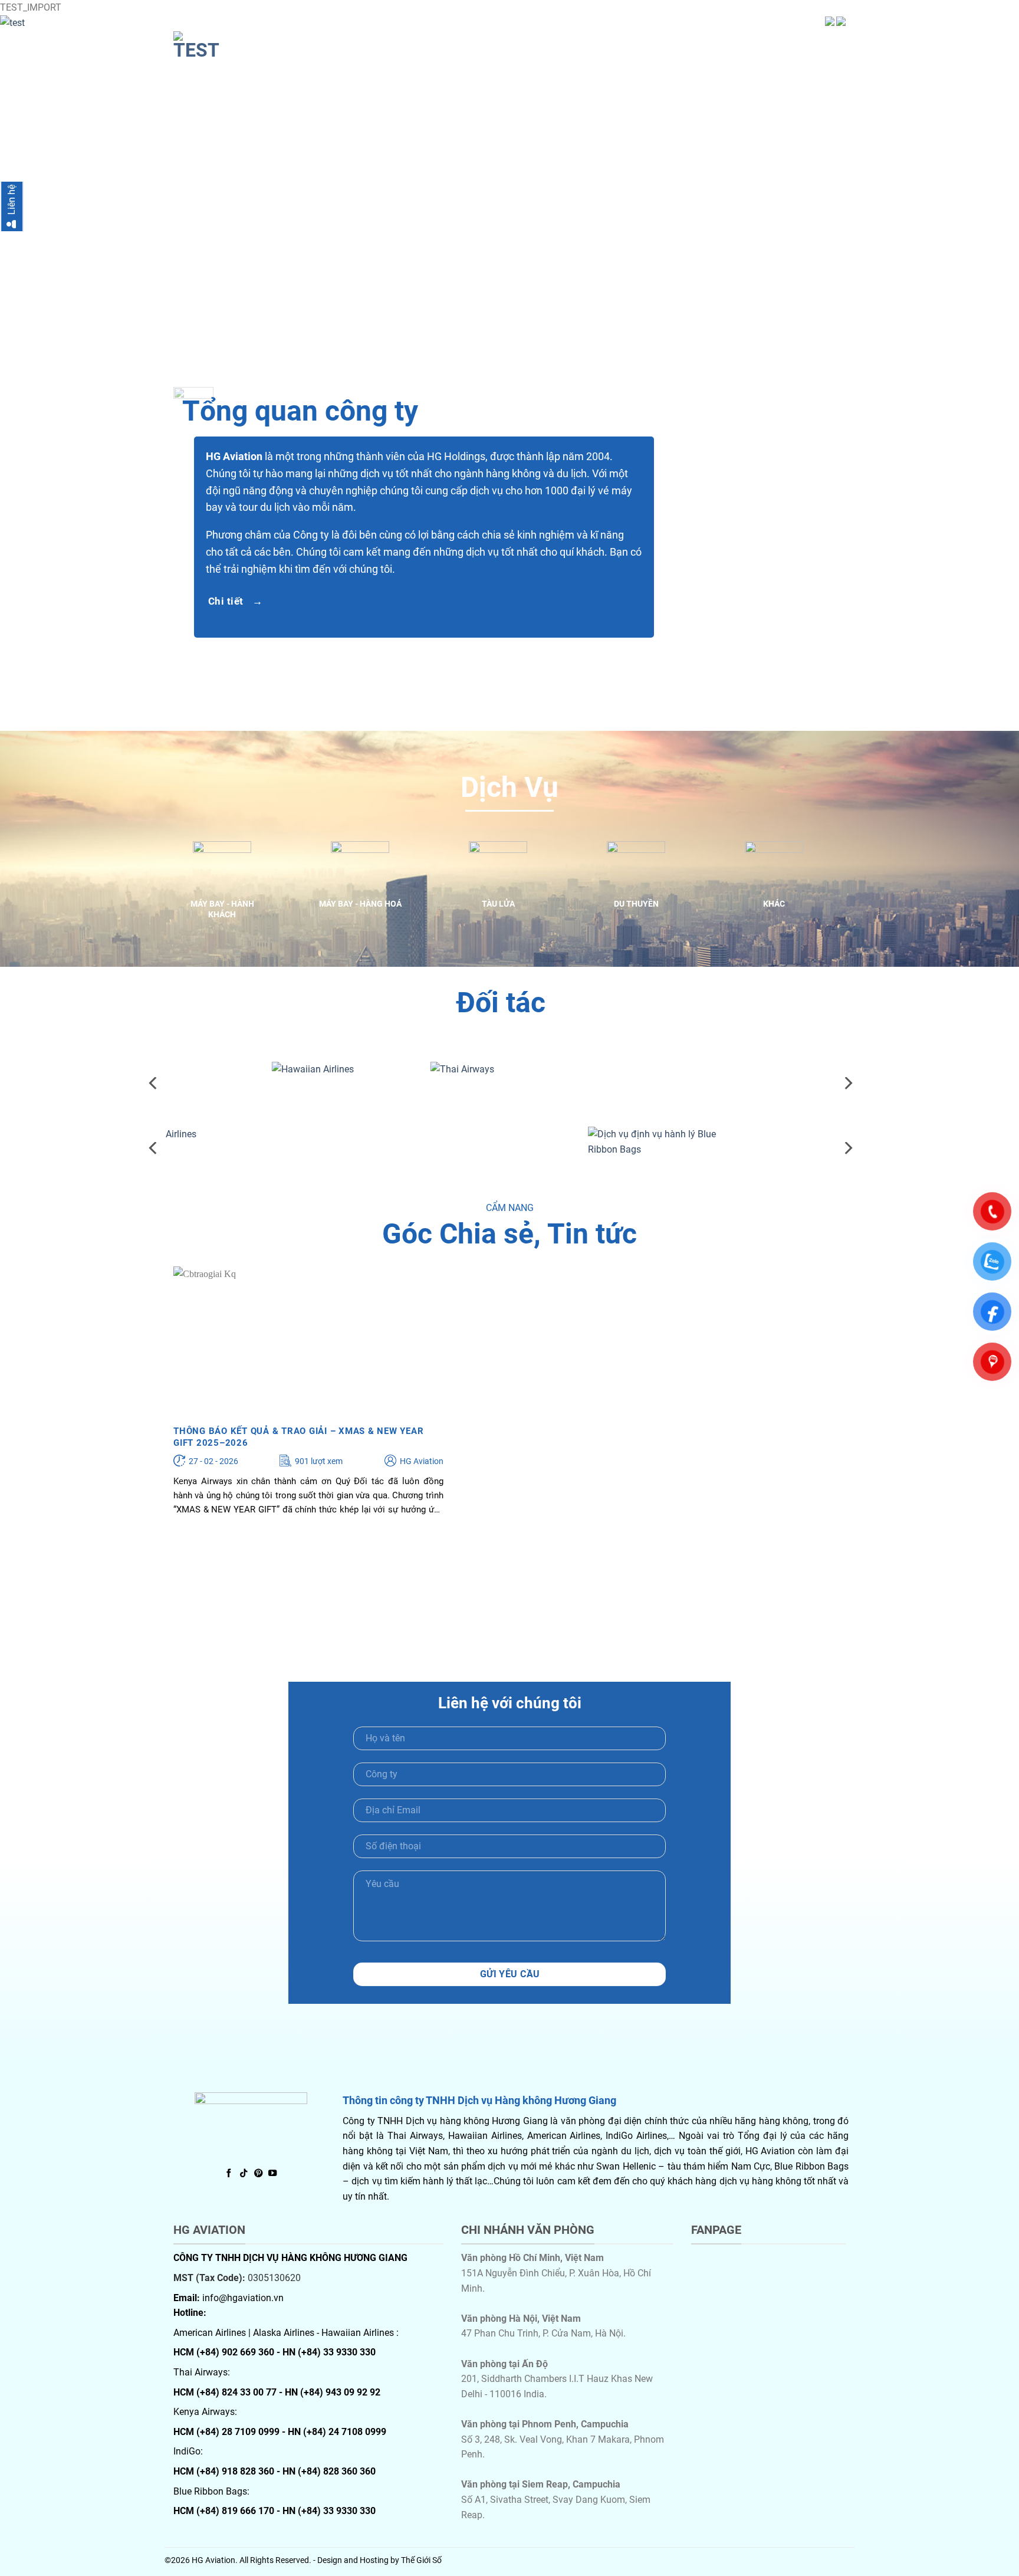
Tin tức (705, 42)
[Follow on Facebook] (229, 2174)
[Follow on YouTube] (272, 2174)
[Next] (984, 192)
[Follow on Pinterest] (258, 2174)
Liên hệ (827, 42)
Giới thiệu (599, 42)
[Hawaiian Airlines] (184, 1077)
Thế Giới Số (421, 2560)
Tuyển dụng (767, 42)
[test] (232, 46)
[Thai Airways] (342, 1077)
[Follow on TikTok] (244, 2174)
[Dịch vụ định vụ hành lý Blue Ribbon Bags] (501, 1141)
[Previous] (154, 1083)
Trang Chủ (536, 42)
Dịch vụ (655, 42)
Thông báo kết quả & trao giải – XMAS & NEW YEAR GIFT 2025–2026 (298, 1437)
